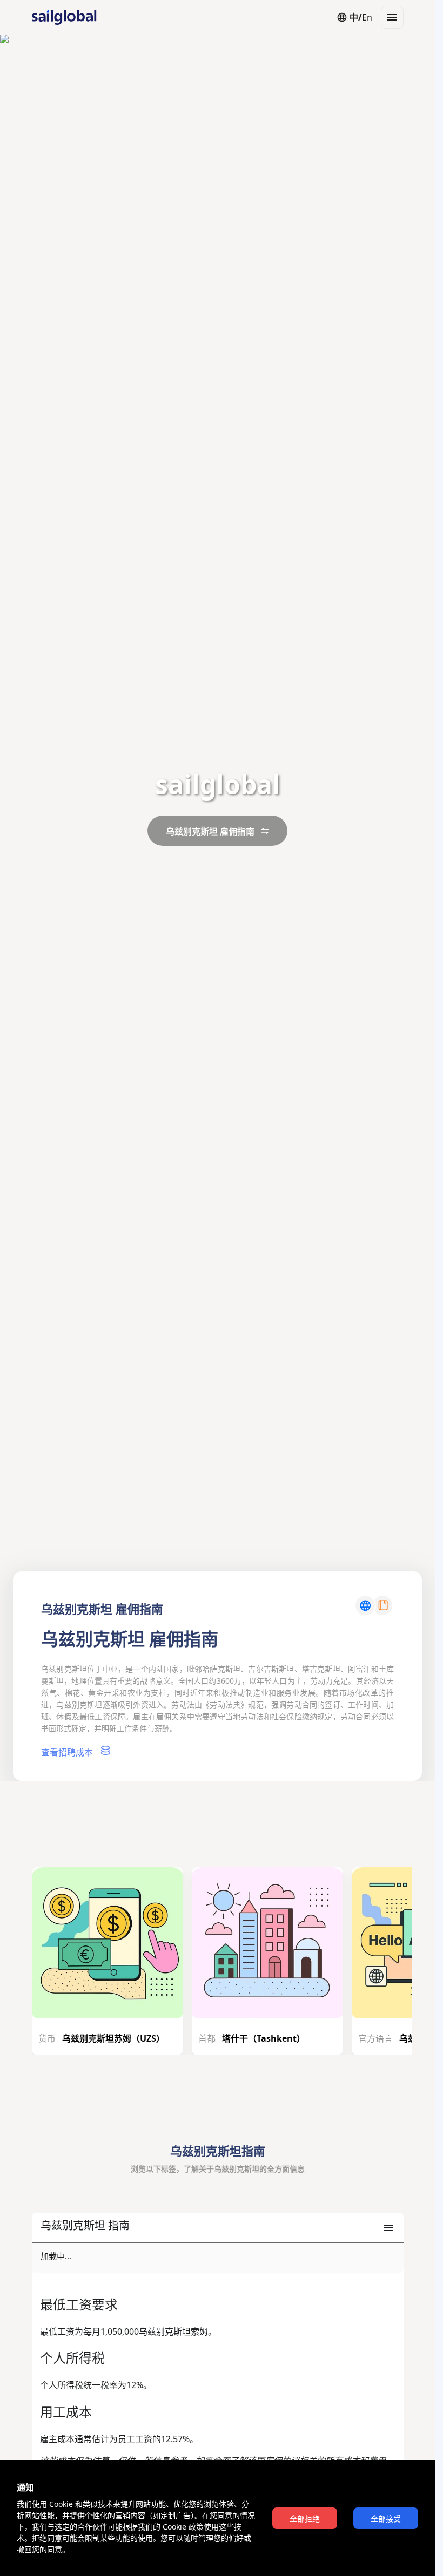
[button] (218, 2228)
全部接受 (386, 2519)
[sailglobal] (59, 17)
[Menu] (392, 17)
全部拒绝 (305, 2519)
